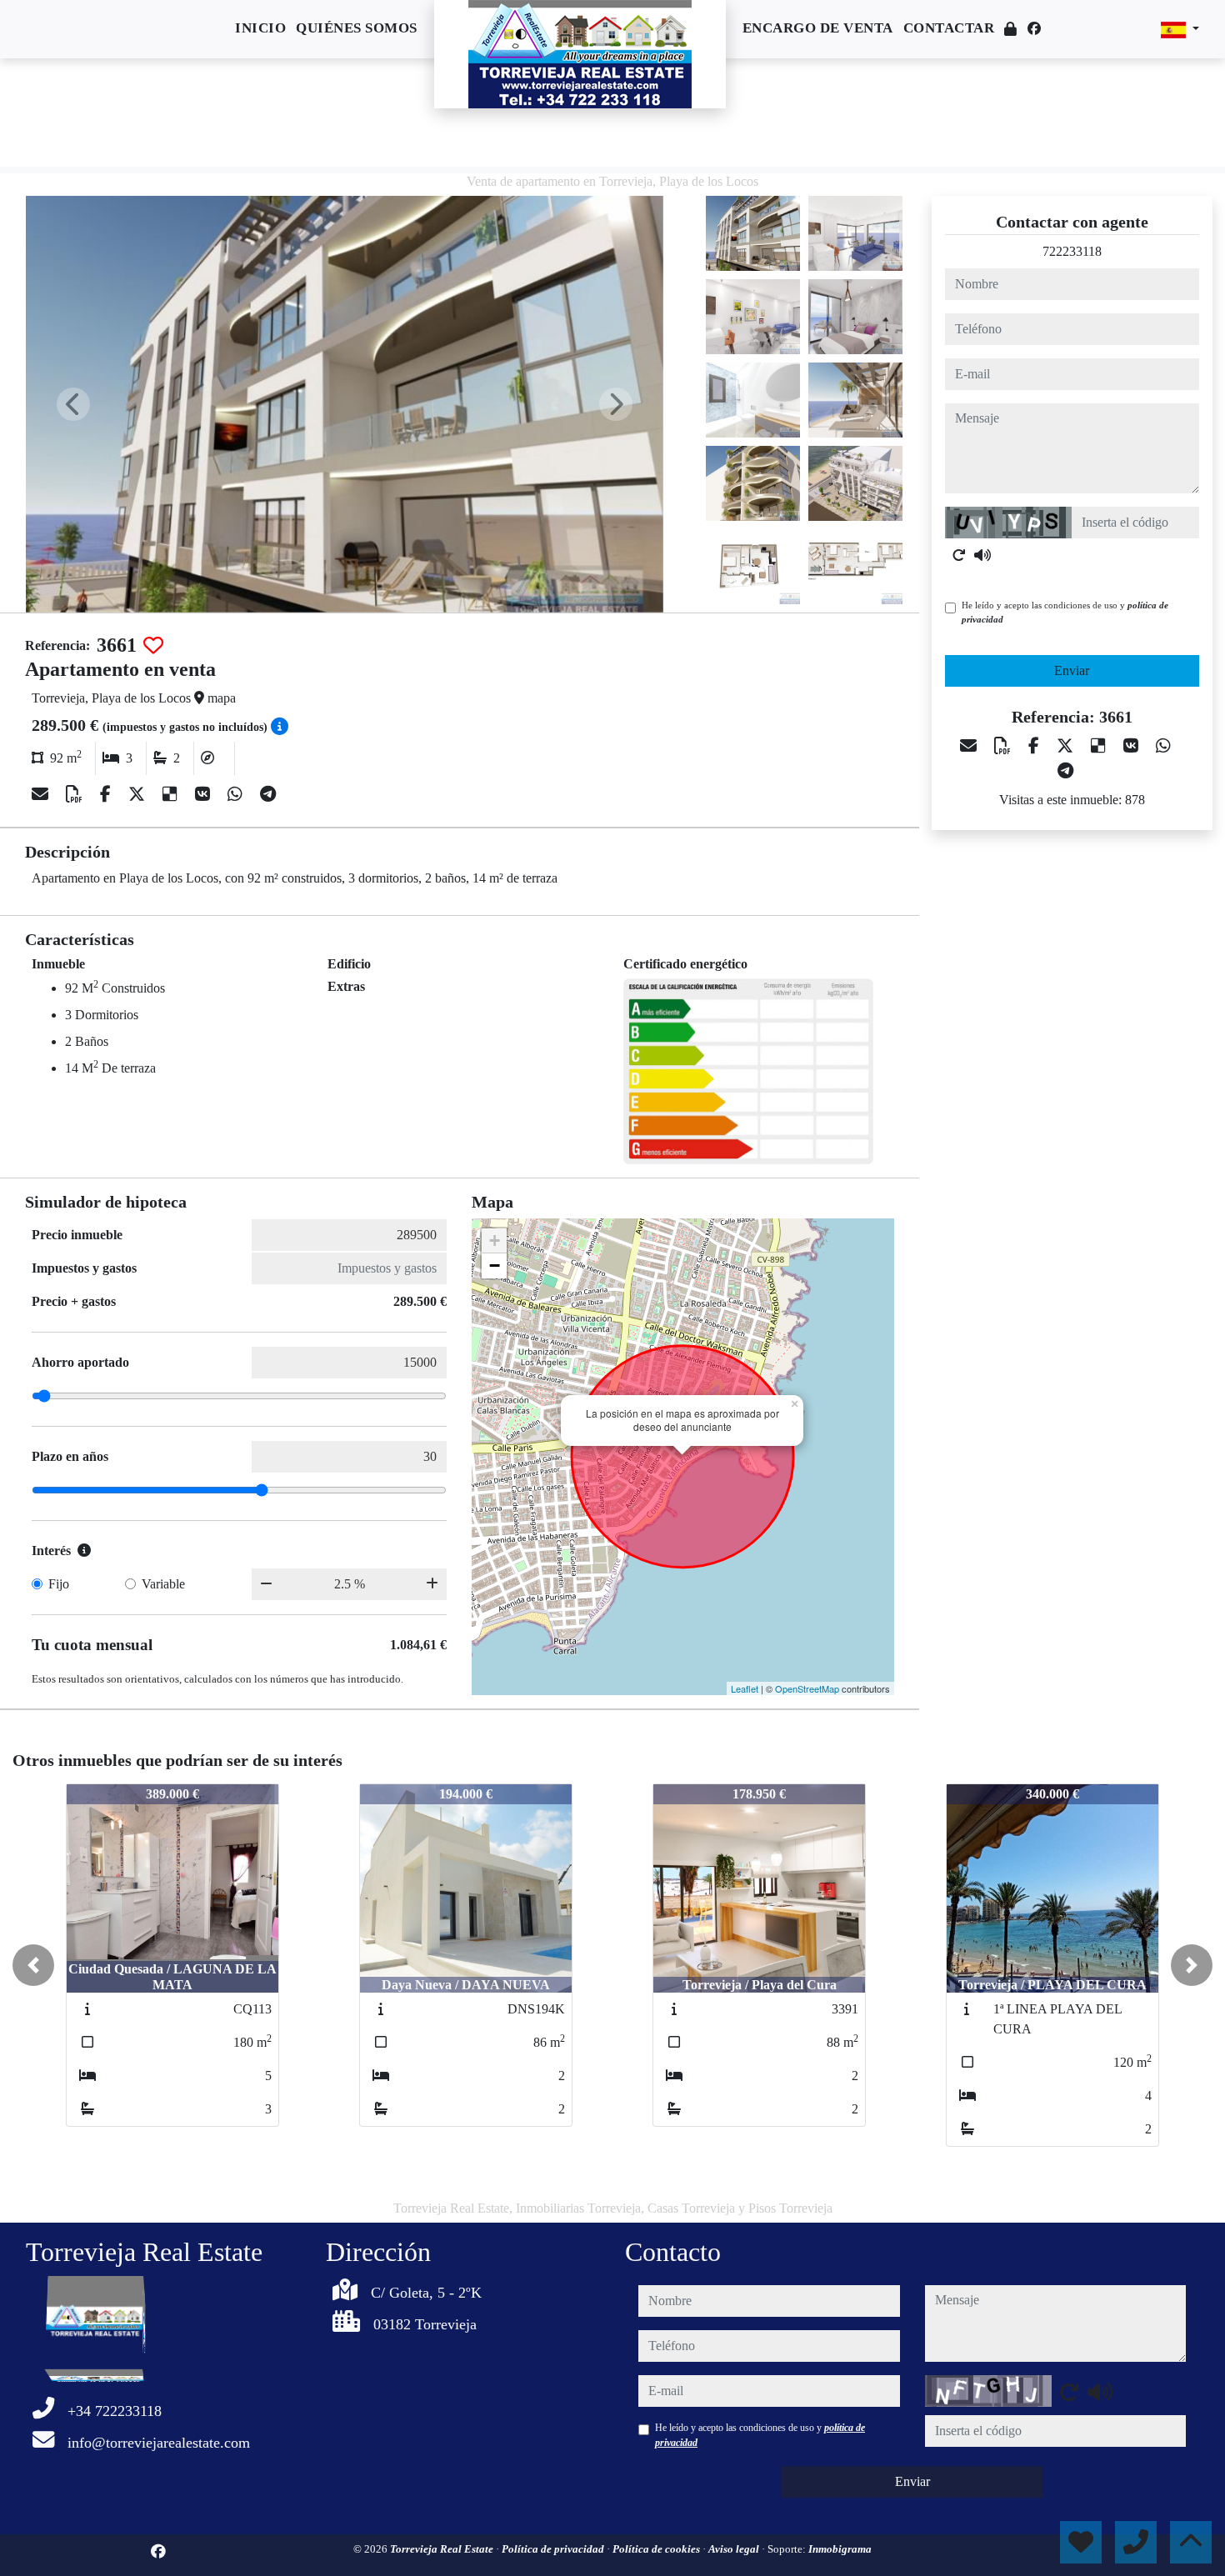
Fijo (59, 1584)
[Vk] (205, 794)
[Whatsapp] (237, 794)
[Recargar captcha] (959, 555)
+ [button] (495, 1240)
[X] (139, 794)
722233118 (1072, 251)
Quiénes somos (357, 28)
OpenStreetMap (807, 1688)
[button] (33, 1965)
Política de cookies (657, 2549)
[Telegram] (268, 794)
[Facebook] (1034, 29)
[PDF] (76, 794)
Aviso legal (735, 2549)
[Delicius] (172, 794)
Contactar (949, 28)
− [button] (495, 1265)
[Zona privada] (1011, 30)
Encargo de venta (818, 28)
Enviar (1072, 670)
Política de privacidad (554, 2549)
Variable (163, 1584)
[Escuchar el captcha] (982, 555)
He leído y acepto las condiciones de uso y (1065, 612)
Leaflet (745, 1688)
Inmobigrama (840, 2549)
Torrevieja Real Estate (443, 2549)
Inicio (260, 28)
